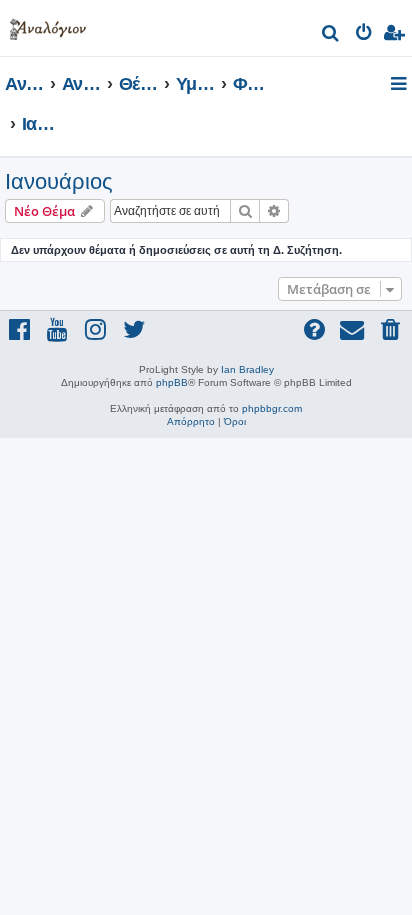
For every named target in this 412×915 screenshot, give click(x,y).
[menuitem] (331, 35)
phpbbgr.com (272, 408)
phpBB (172, 382)
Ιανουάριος (59, 181)
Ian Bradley (247, 369)
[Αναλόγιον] (48, 25)
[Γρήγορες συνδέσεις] (400, 85)
